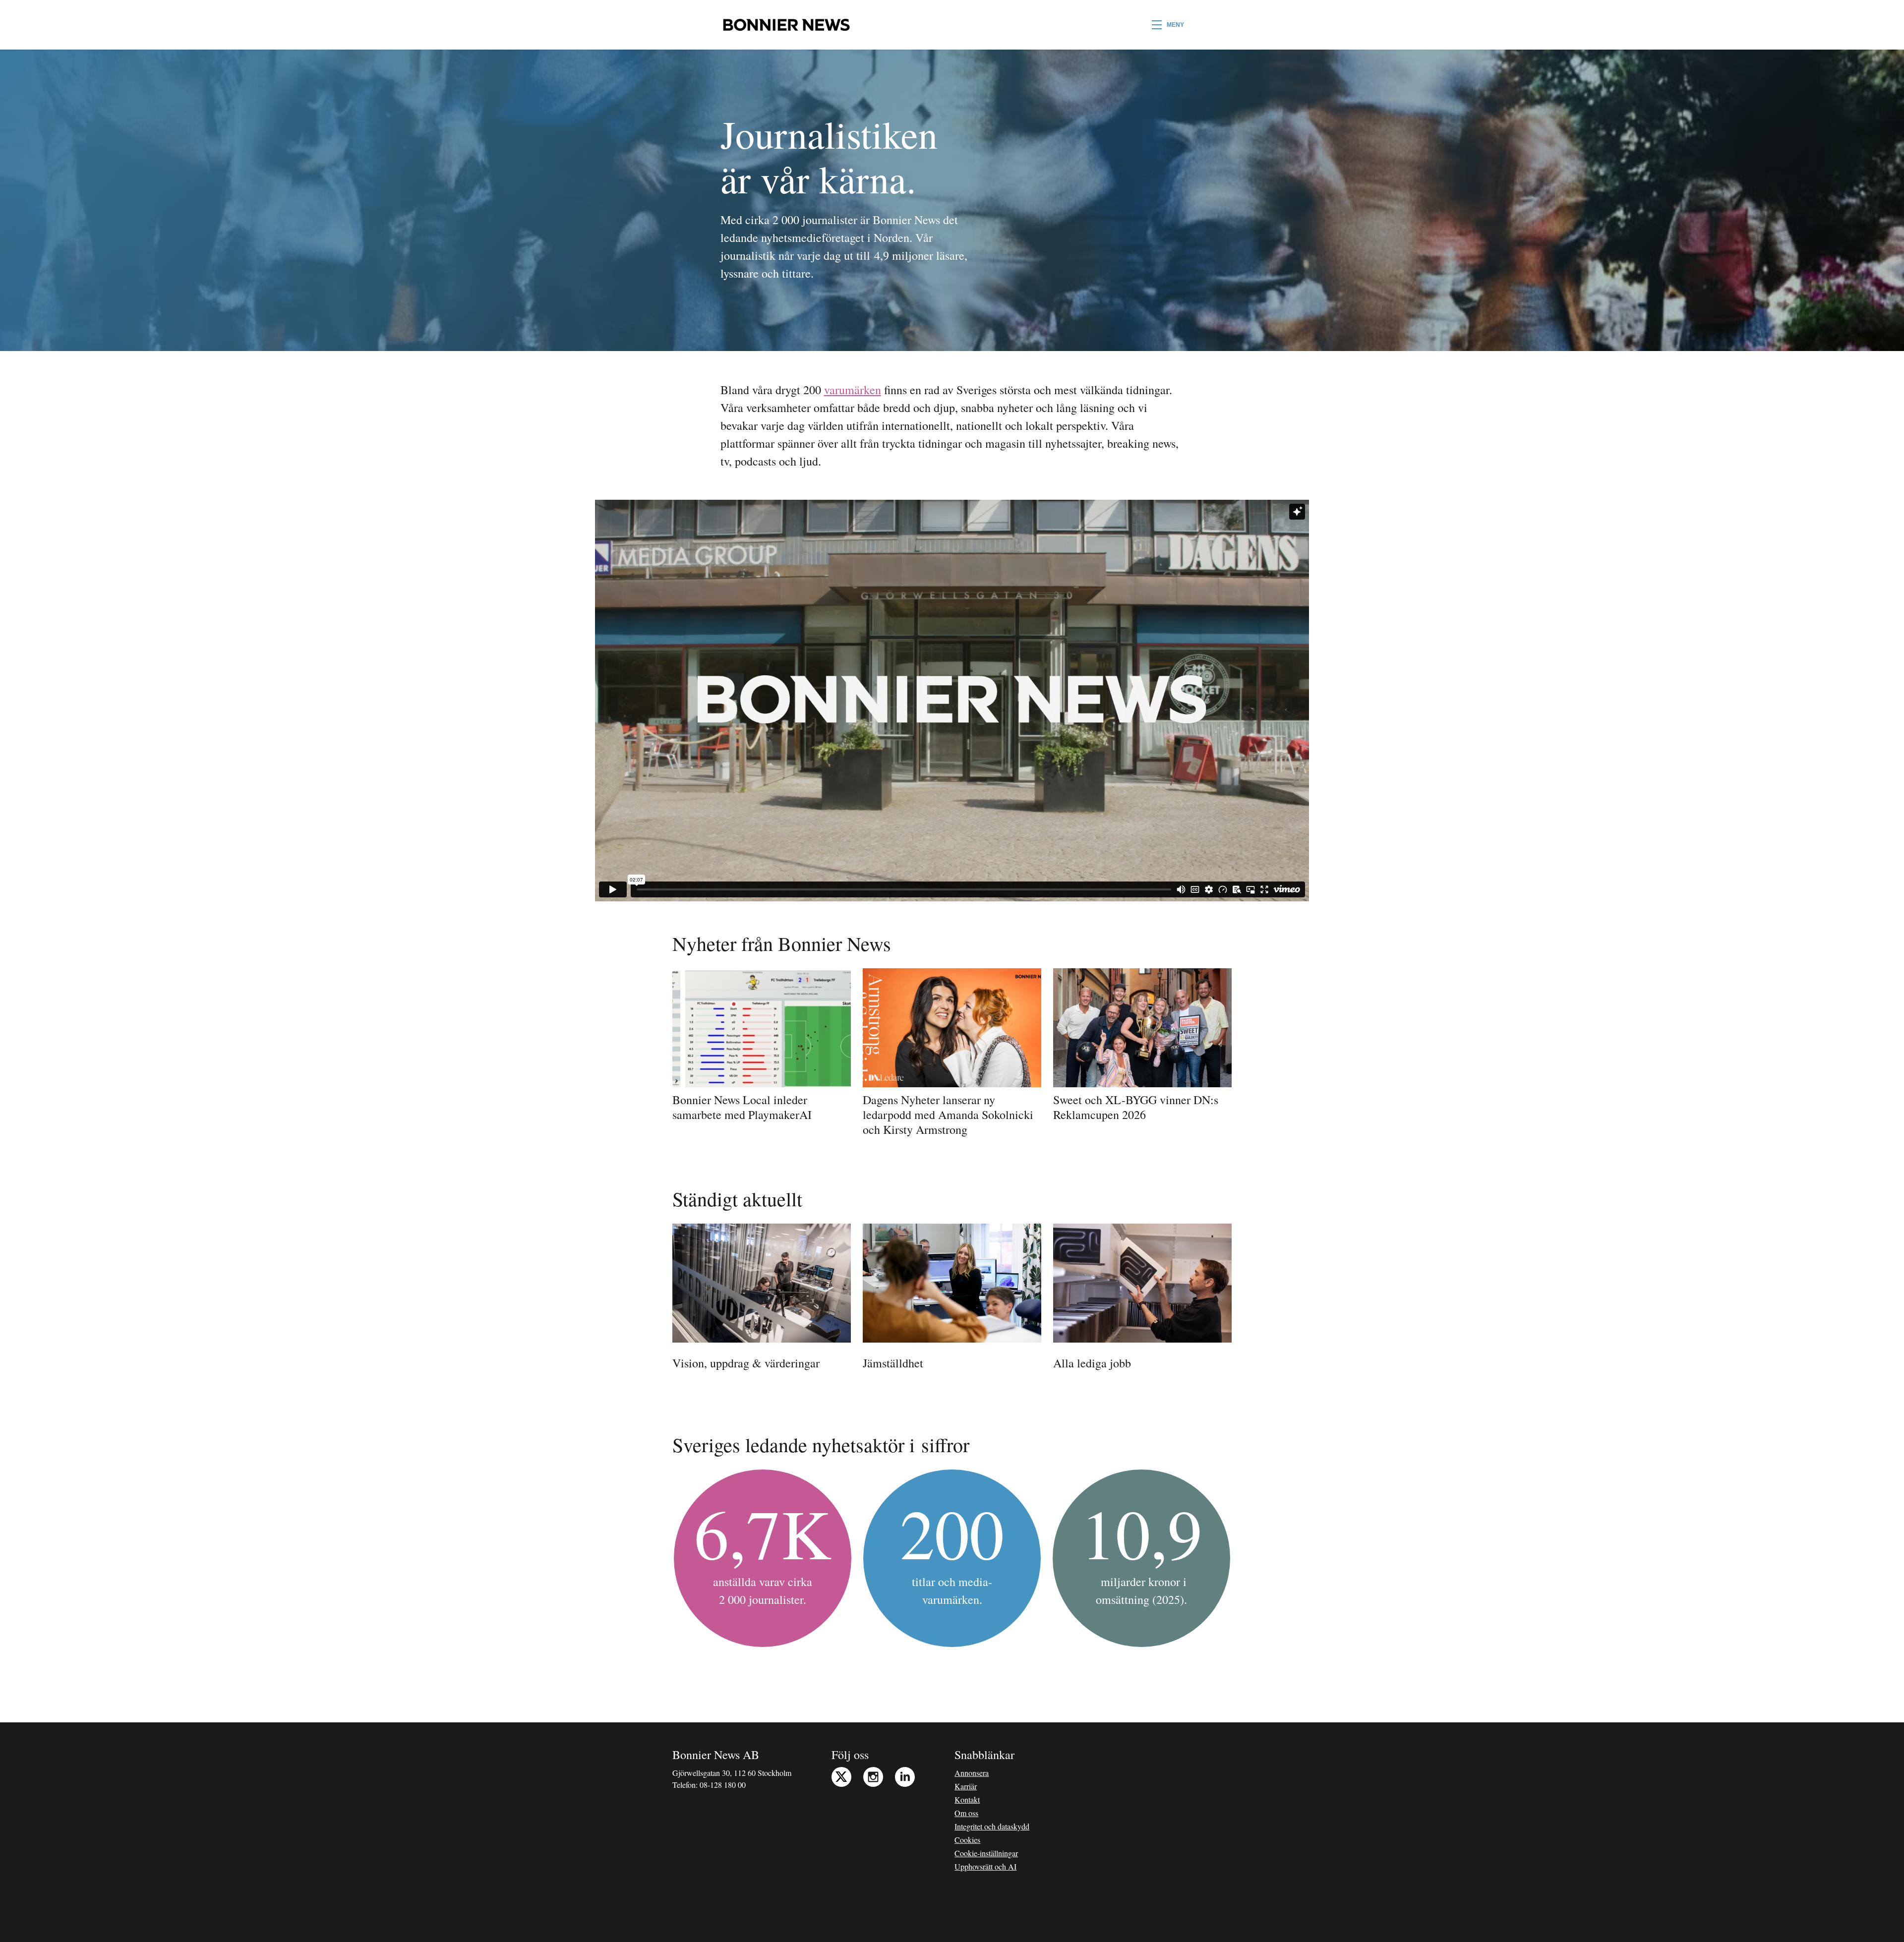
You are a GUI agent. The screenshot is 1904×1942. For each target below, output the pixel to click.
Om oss (966, 1813)
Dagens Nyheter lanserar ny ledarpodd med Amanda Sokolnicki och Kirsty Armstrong (948, 1115)
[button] (1168, 25)
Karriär (966, 1786)
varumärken (853, 390)
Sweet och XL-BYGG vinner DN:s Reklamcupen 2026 (1136, 1107)
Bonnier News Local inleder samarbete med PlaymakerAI (742, 1107)
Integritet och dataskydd (992, 1826)
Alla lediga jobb (1092, 1363)
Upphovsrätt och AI (985, 1866)
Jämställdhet (893, 1363)
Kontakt (967, 1799)
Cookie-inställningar (986, 1853)
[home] (786, 25)
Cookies (967, 1840)
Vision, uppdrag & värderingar (746, 1363)
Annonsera (972, 1773)
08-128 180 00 (723, 1785)
